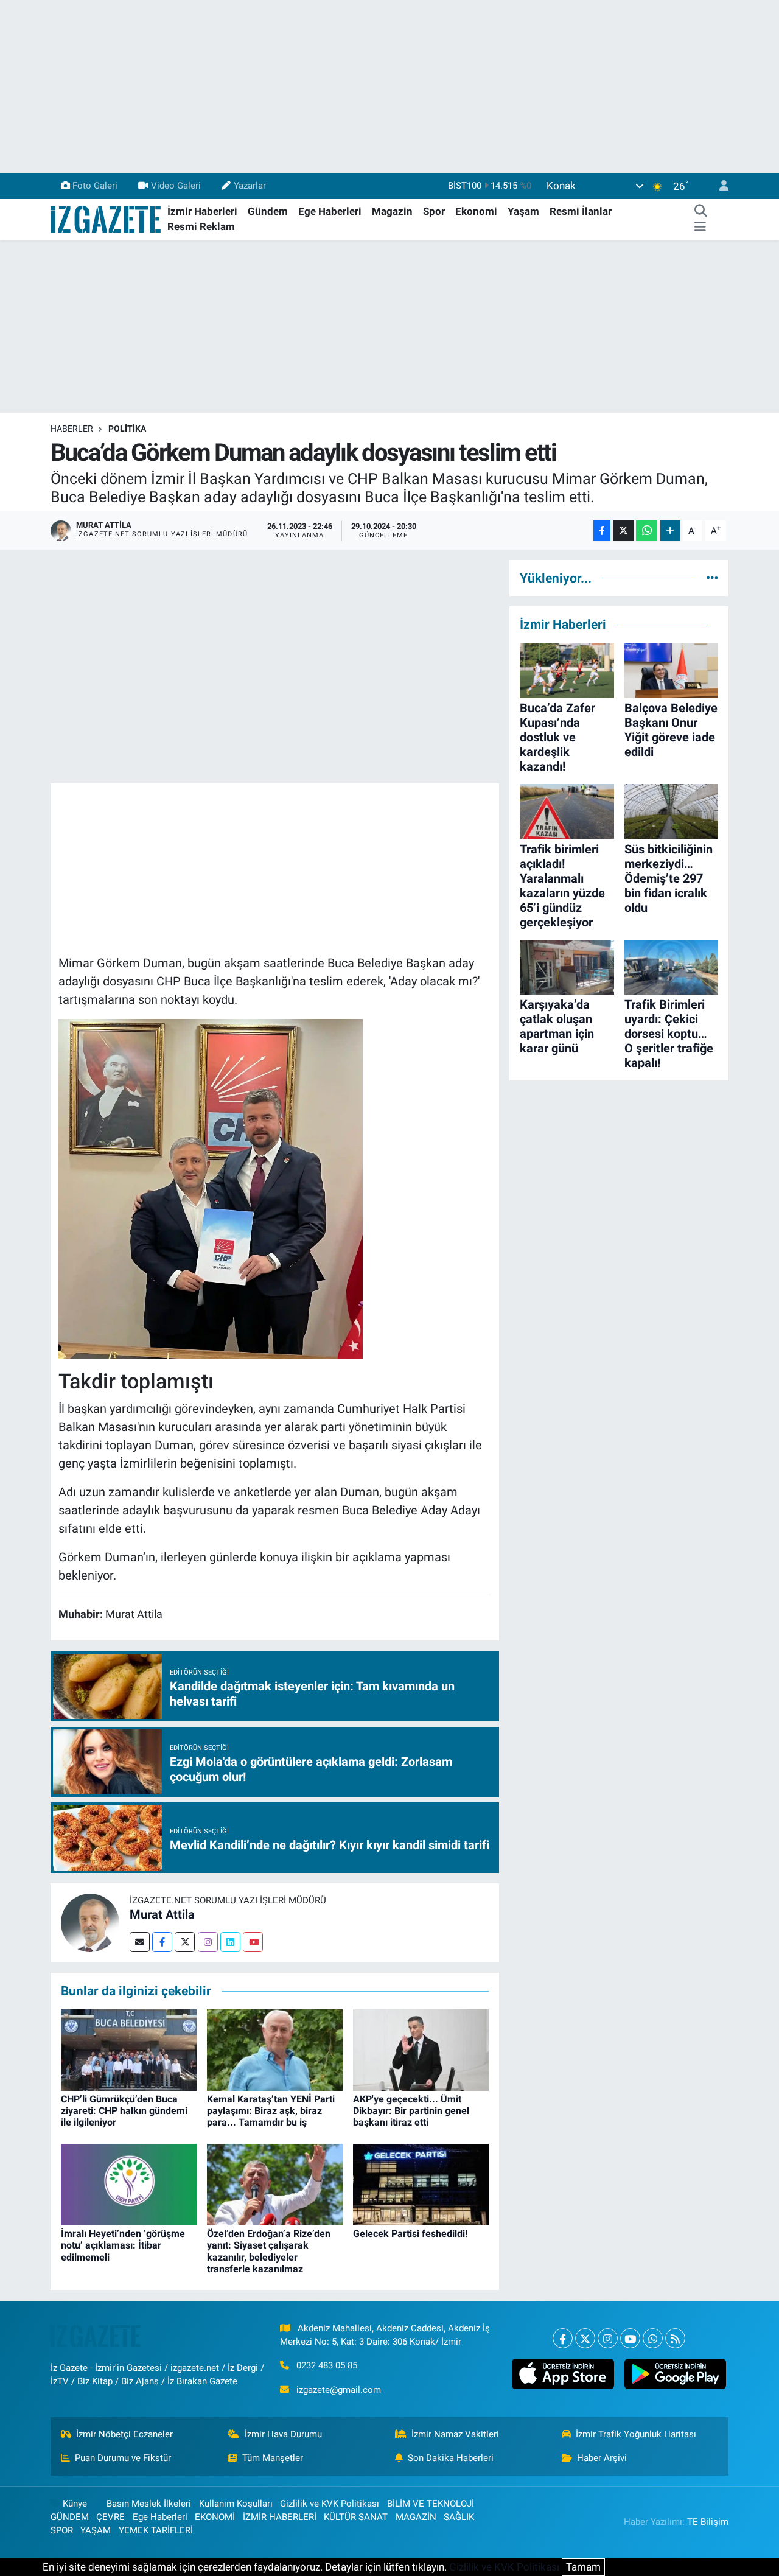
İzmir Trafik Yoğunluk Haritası (636, 2434)
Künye (75, 2504)
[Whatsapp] (653, 2338)
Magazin (392, 211)
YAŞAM (96, 2530)
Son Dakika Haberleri (451, 2458)
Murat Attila (162, 1914)
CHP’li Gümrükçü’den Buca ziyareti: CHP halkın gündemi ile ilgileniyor (124, 2111)
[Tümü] (712, 578)
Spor (434, 211)
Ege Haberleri (330, 211)
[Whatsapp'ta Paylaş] (647, 530)
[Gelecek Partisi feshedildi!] (421, 2184)
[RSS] (675, 2338)
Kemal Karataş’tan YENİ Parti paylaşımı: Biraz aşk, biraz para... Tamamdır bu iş (271, 2111)
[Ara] (700, 212)
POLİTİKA (127, 429)
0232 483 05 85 (327, 2365)
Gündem (268, 211)
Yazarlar (250, 186)
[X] (585, 2338)
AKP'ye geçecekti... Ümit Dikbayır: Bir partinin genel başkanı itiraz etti (411, 2111)
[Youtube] (253, 1942)
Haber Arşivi (602, 2458)
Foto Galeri (95, 186)
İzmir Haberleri (202, 211)
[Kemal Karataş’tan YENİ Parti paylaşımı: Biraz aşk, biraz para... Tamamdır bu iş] (275, 2049)
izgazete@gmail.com (339, 2390)
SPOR (62, 2530)
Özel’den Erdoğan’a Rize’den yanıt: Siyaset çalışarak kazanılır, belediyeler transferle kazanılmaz (269, 2251)
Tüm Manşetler (273, 2458)
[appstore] (563, 2374)
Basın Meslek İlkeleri (149, 2504)
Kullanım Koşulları (236, 2504)
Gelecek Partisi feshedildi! (410, 2234)
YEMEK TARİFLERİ (156, 2530)
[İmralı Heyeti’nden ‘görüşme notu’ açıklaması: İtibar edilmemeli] (129, 2184)
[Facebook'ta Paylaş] (602, 530)
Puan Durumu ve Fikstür (123, 2458)
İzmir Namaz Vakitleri (455, 2434)
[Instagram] (208, 1942)
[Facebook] (162, 1942)
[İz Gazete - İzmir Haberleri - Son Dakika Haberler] (107, 219)
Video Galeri (176, 186)
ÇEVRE (110, 2517)
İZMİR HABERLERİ (280, 2517)
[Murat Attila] (90, 1922)
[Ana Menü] (700, 227)
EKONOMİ (215, 2517)
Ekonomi (476, 211)
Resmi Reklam (201, 226)
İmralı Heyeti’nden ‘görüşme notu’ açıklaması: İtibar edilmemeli (123, 2245)
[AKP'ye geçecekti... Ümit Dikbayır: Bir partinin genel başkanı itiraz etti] (421, 2049)
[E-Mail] (140, 1942)
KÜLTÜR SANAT (356, 2517)
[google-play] (675, 2374)
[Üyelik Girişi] (719, 186)
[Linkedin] (230, 1942)
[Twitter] (185, 1942)
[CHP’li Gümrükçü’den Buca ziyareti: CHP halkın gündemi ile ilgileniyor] (129, 2049)
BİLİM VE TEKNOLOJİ (431, 2504)
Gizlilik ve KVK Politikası (330, 2504)
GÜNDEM (70, 2517)
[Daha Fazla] (670, 530)
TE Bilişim (708, 2522)
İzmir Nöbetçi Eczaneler (124, 2434)
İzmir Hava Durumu (283, 2434)
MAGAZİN (416, 2517)
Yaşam (523, 211)
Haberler (72, 429)
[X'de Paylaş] (623, 530)
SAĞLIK (459, 2517)
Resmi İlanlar (581, 211)
